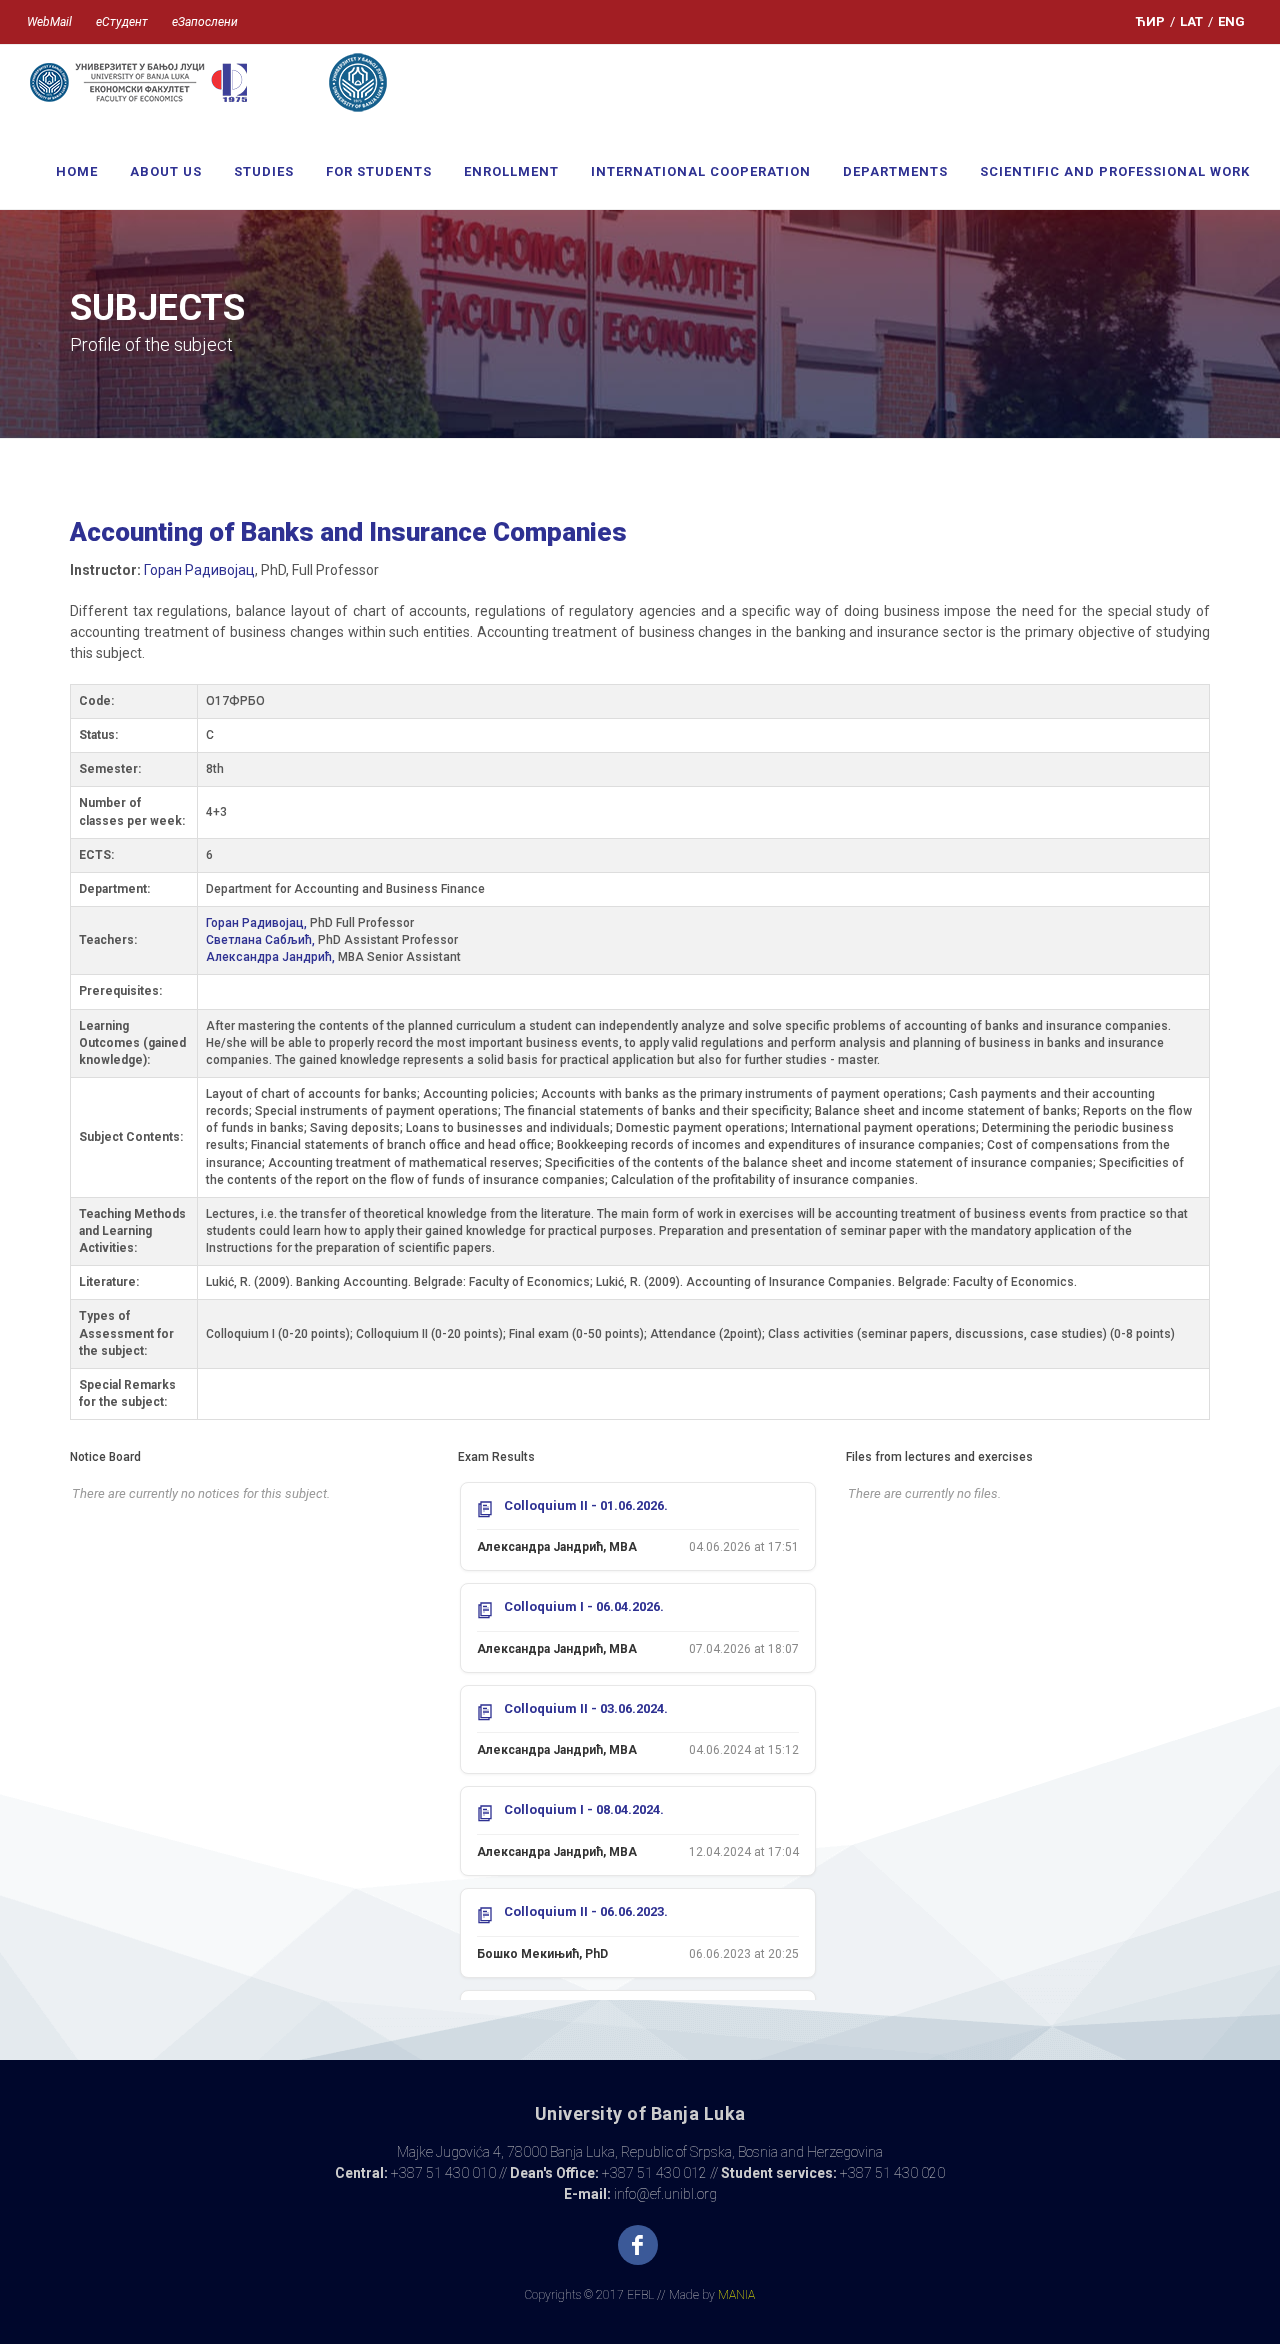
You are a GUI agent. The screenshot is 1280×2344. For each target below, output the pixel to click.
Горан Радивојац (199, 570)
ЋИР (1150, 21)
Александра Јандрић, (272, 957)
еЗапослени (205, 22)
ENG (1231, 21)
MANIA (736, 2295)
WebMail (49, 22)
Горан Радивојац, (258, 923)
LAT (1191, 21)
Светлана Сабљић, (262, 940)
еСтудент (122, 22)
